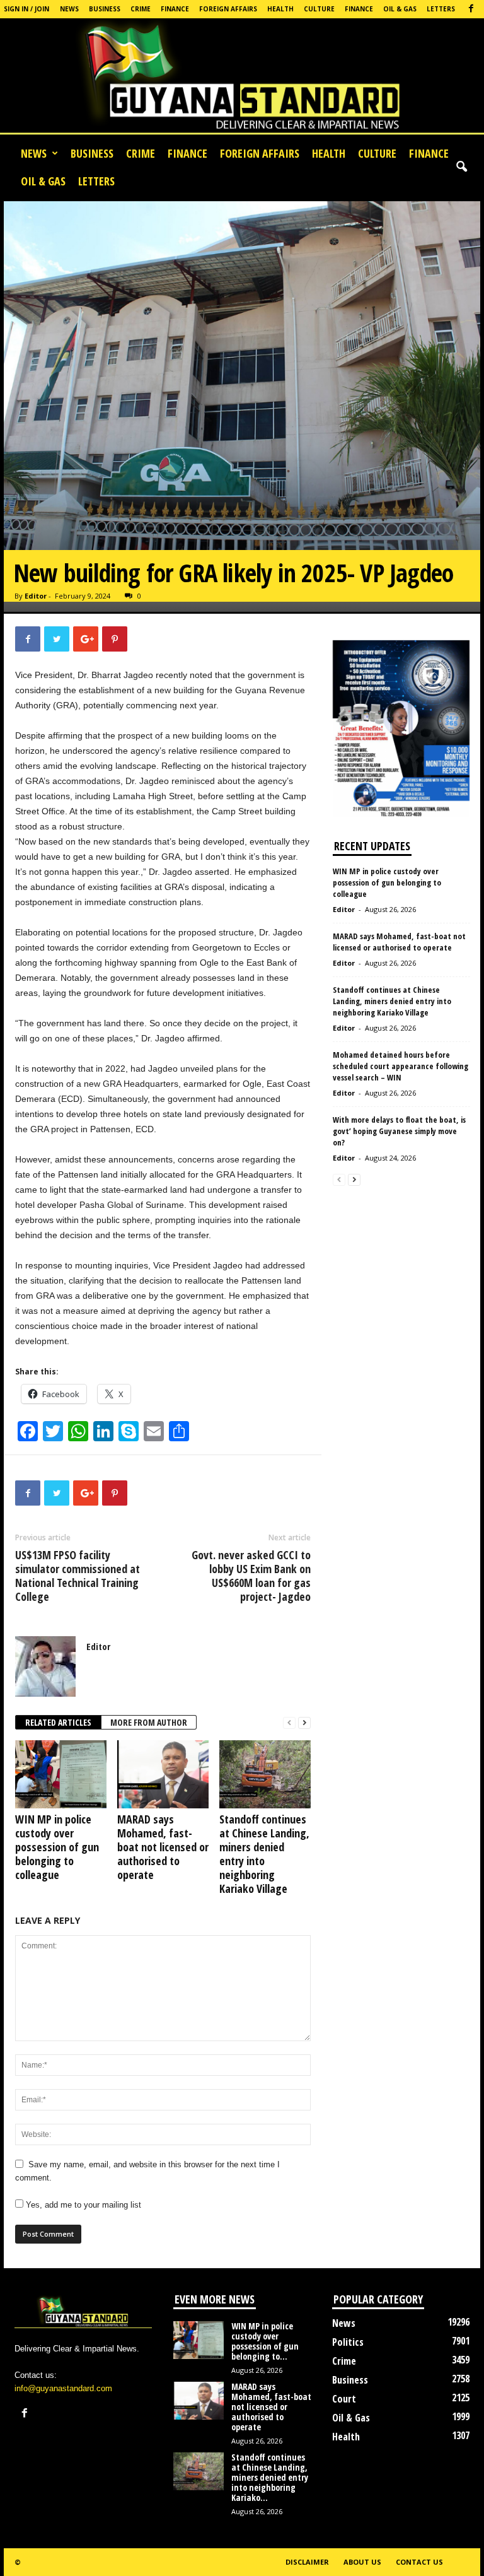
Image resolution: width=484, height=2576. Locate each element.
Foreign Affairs (228, 9)
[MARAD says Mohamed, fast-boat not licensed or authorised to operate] (163, 1774)
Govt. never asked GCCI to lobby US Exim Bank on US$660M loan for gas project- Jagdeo (251, 1576)
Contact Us (419, 2562)
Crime (141, 9)
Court (344, 2399)
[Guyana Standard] (242, 79)
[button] (461, 167)
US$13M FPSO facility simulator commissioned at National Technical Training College (78, 1576)
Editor (36, 596)
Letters (441, 9)
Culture (319, 9)
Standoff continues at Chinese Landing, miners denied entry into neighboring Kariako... (270, 2477)
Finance (175, 9)
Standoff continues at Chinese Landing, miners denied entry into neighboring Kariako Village (264, 1854)
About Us (362, 2562)
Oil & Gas (400, 9)
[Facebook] (471, 9)
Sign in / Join (26, 9)
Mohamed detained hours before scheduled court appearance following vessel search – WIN (400, 1066)
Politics (348, 2342)
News (69, 9)
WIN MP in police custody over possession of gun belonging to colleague (57, 1847)
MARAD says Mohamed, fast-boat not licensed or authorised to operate (163, 1847)
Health (280, 9)
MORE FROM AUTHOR (149, 1722)
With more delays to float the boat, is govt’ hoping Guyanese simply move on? (399, 1131)
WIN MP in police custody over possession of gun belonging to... (265, 2341)
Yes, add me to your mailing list (82, 2205)
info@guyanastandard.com (63, 2388)
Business (105, 9)
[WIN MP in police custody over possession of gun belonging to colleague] (61, 1774)
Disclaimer (307, 2562)
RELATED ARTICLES (58, 1722)
